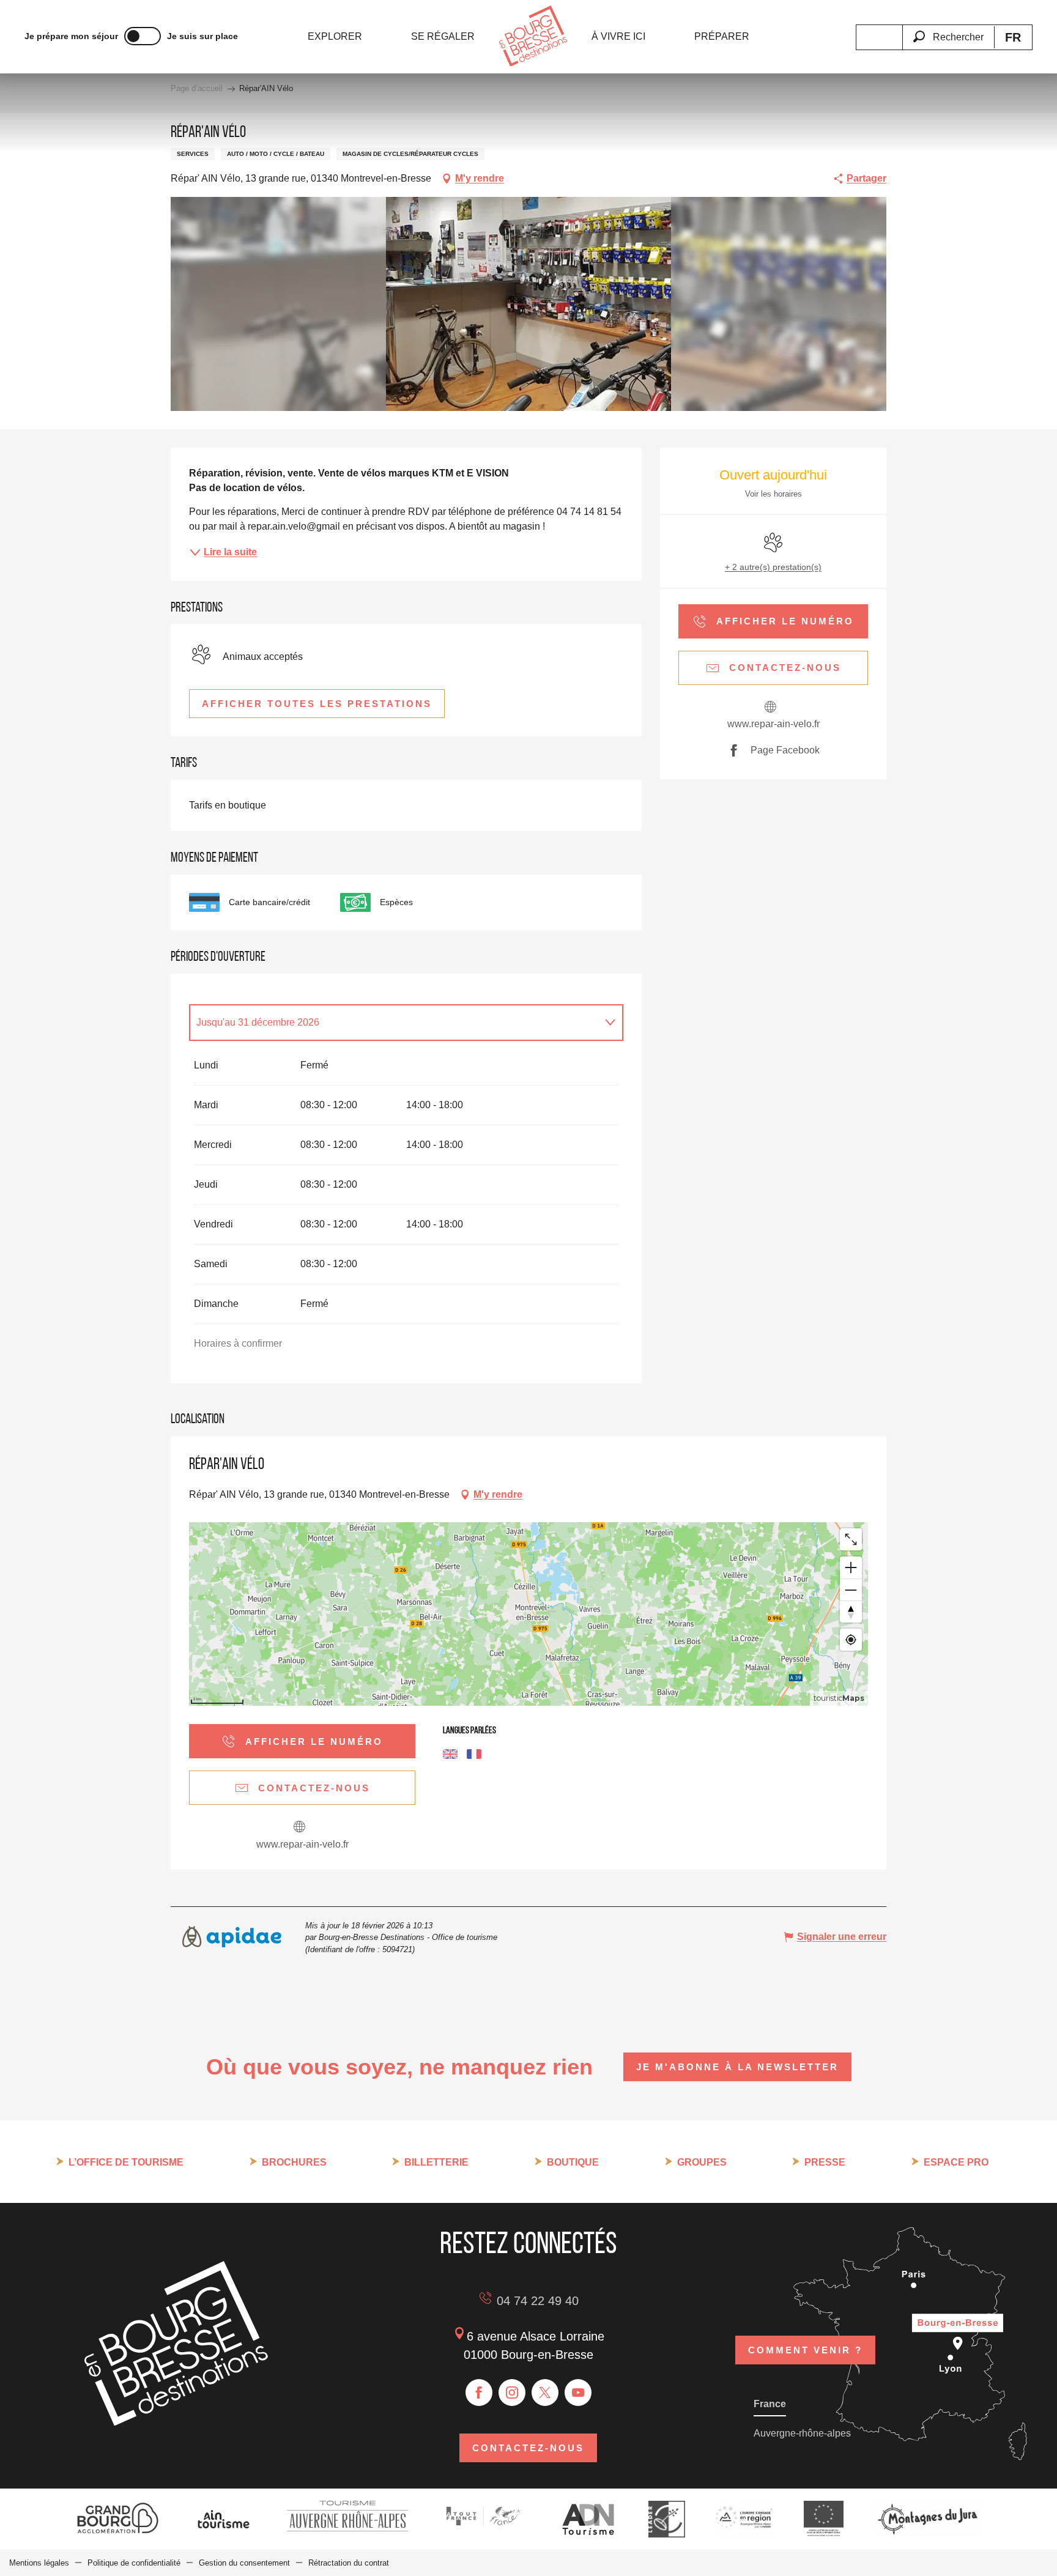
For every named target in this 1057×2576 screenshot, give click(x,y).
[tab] (394, 1023)
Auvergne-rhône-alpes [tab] (802, 2433)
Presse (825, 2162)
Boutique (573, 2162)
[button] (948, 30)
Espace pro (956, 2162)
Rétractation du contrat (349, 2563)
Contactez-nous (528, 2448)
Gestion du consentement (244, 2563)
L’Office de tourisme (126, 2162)
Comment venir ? (805, 2350)
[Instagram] (512, 2393)
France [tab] (770, 2404)
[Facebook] (479, 2393)
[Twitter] (545, 2393)
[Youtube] (578, 2393)
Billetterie (436, 2162)
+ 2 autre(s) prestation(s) (773, 567)
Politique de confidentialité (134, 2563)
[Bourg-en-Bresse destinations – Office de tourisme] (176, 2422)
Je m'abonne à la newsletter (737, 2067)
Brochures (294, 2162)
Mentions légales (39, 2563)
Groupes (702, 2162)
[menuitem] (335, 37)
